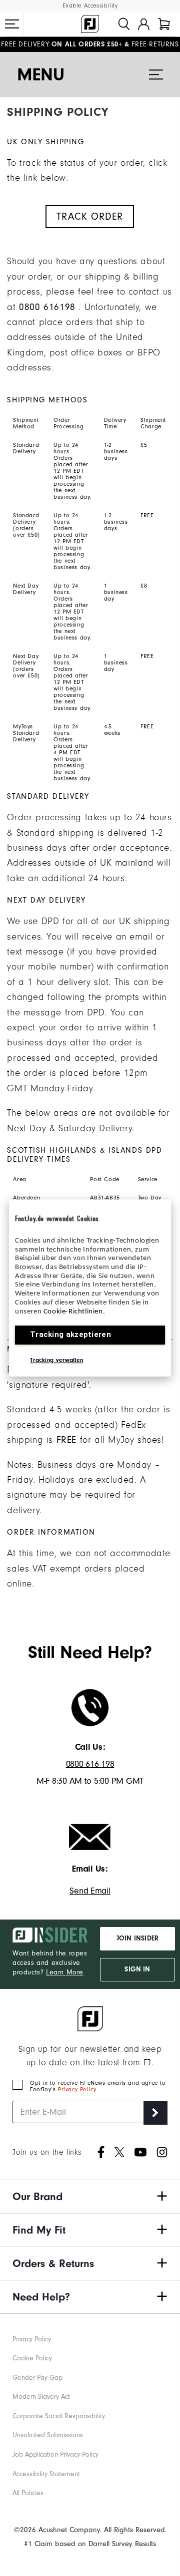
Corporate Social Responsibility (59, 2416)
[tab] (164, 24)
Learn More (65, 1972)
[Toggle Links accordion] (90, 2197)
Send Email (90, 1891)
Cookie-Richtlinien (73, 1312)
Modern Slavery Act (41, 2397)
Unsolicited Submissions (48, 2435)
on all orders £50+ (61, 44)
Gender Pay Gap (37, 2378)
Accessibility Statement (46, 2474)
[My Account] (144, 24)
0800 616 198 (90, 1764)
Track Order (90, 217)
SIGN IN (137, 1969)
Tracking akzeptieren (70, 1335)
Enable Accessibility (90, 6)
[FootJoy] (90, 24)
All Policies (28, 2493)
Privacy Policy (77, 2090)
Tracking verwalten (56, 1360)
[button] (12, 24)
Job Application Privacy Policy (55, 2455)
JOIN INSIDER (137, 1938)
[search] (124, 24)
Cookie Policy (32, 2358)
